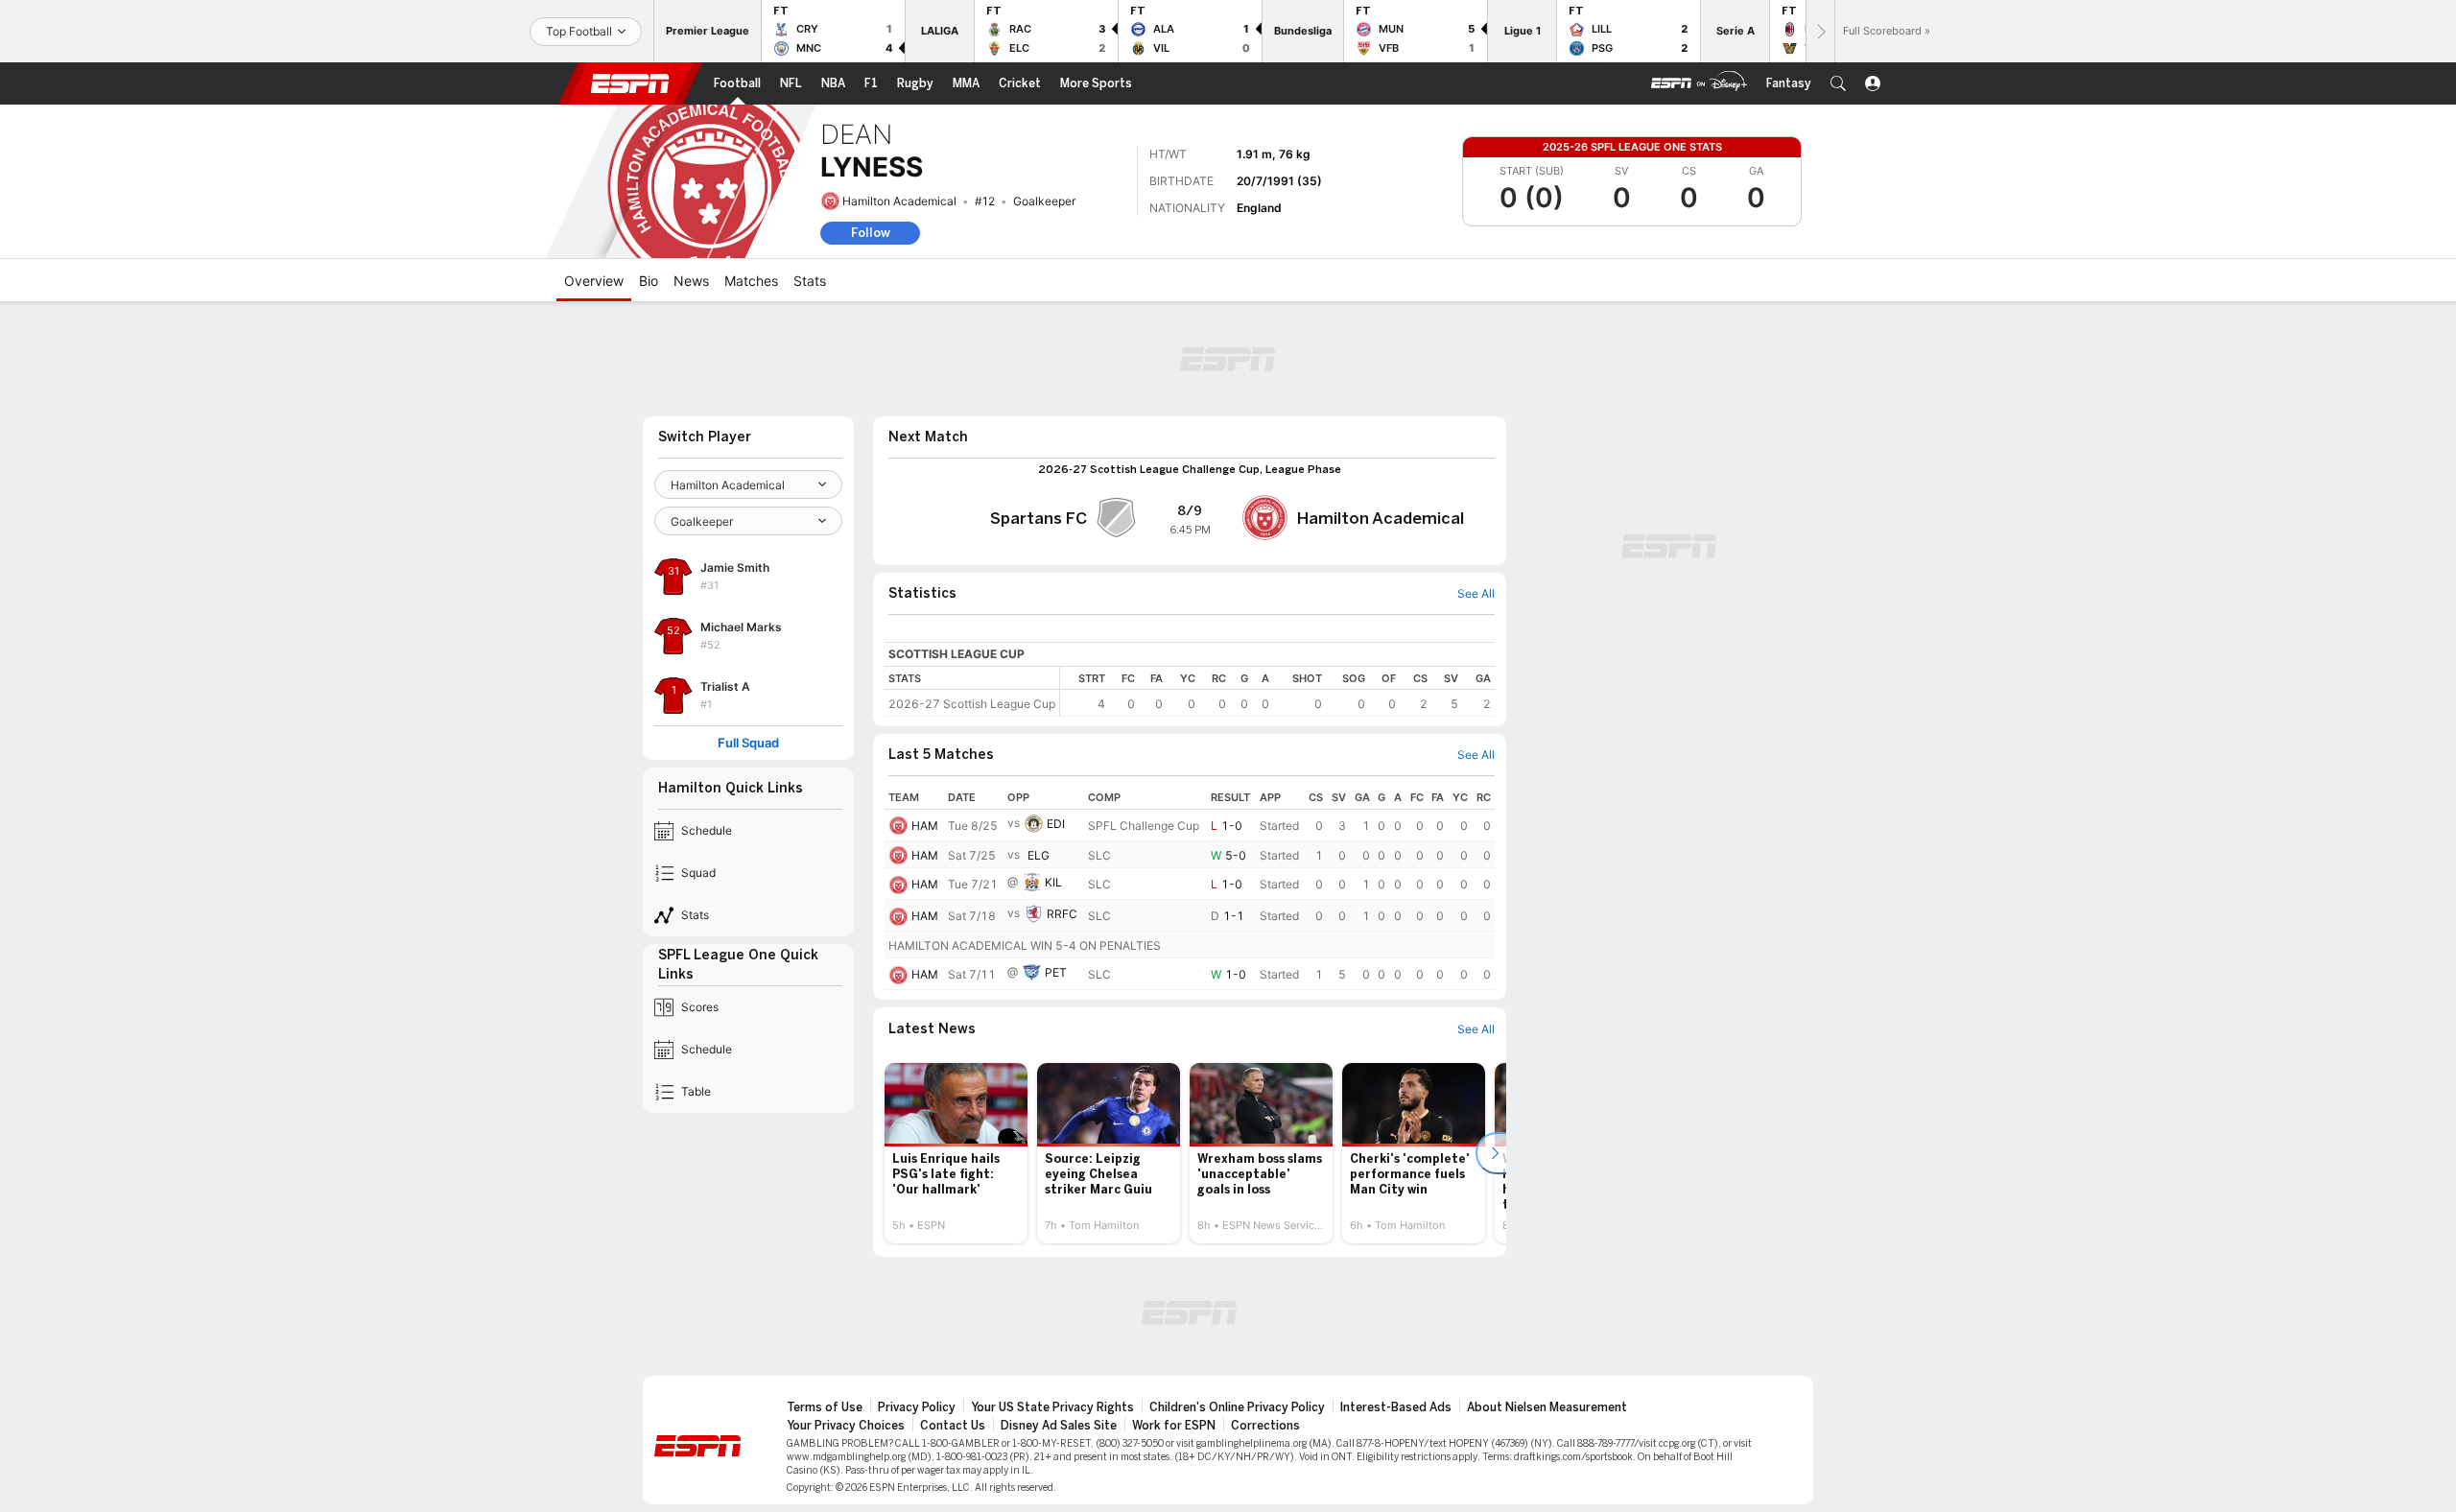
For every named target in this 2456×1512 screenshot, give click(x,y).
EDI (1056, 824)
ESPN (630, 83)
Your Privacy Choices (846, 1426)
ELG (1039, 855)
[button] (1838, 83)
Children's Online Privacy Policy (1237, 1407)
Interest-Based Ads (1396, 1407)
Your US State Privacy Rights (1052, 1407)
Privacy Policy (917, 1407)
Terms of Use (825, 1407)
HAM (925, 826)
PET (1056, 972)
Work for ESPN (1174, 1426)
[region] (1277, 691)
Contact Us (953, 1426)
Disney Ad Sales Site (1059, 1426)
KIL (1053, 882)
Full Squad (748, 743)
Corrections (1265, 1426)
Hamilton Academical (899, 201)
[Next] (1820, 31)
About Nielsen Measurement (1547, 1407)
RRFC (1062, 914)
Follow (871, 233)
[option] (956, 1153)
